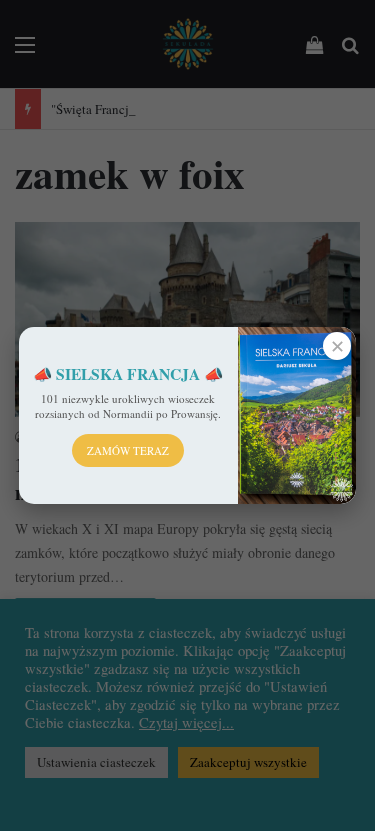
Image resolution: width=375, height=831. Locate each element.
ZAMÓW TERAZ (128, 450)
